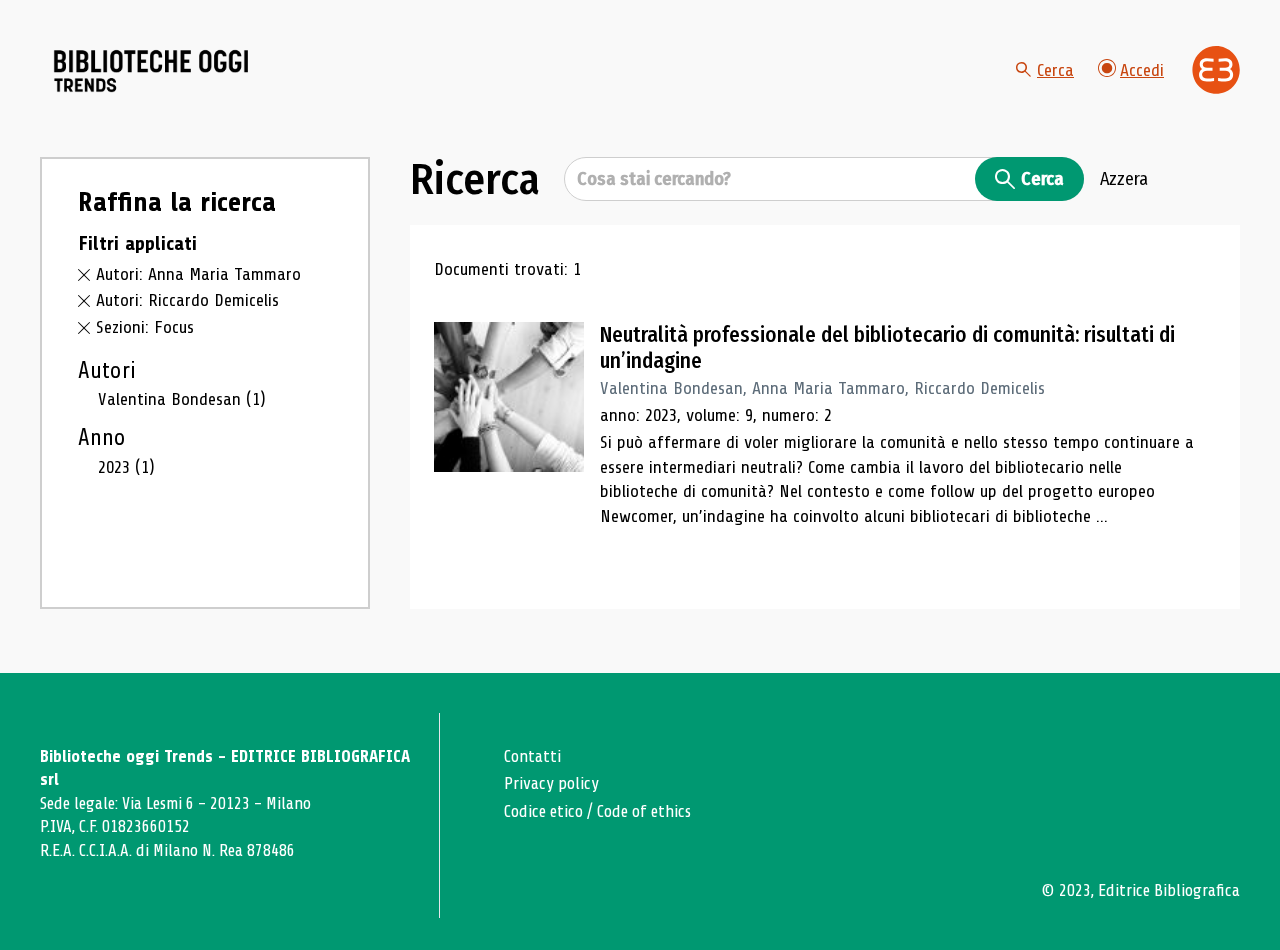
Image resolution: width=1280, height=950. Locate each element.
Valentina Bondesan (182, 399)
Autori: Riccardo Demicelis (187, 300)
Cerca (1055, 70)
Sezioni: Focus (145, 327)
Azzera (1124, 179)
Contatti (532, 756)
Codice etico (543, 811)
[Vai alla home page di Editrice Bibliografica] (1216, 70)
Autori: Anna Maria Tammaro (198, 274)
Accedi (1142, 70)
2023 (126, 467)
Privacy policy (551, 783)
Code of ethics (644, 811)
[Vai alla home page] (152, 71)
